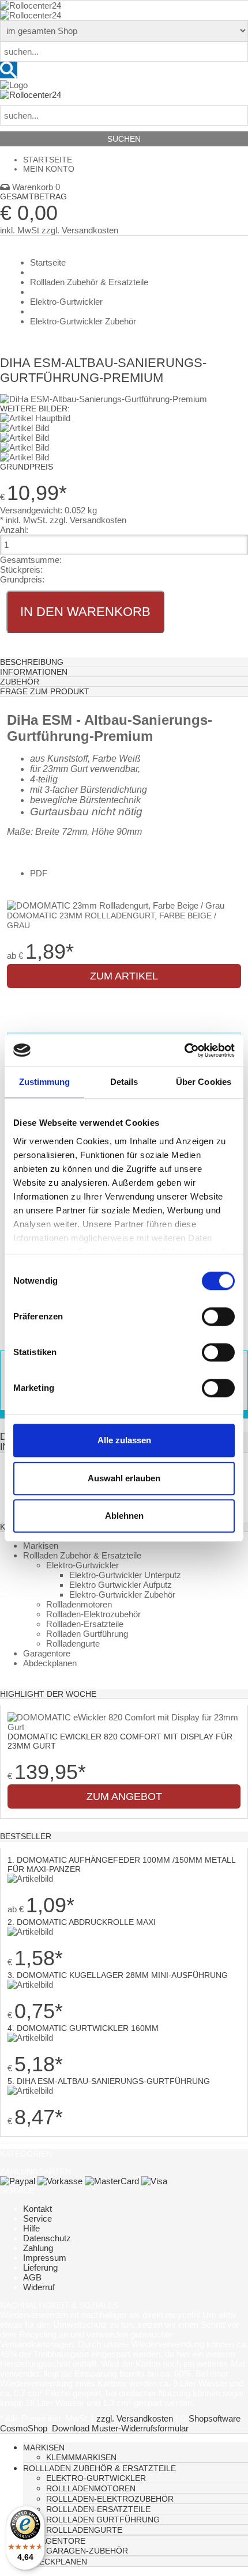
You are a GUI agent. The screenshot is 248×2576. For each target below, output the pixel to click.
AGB (32, 2277)
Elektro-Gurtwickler (82, 1565)
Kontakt (37, 2209)
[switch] (218, 1317)
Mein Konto (49, 169)
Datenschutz (47, 2238)
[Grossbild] (104, 399)
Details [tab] (124, 1082)
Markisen (41, 1546)
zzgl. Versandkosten (80, 230)
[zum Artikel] (124, 1727)
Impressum (45, 2258)
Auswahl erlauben (124, 1478)
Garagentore (47, 1653)
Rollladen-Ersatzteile (85, 1624)
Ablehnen (124, 1516)
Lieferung (40, 2267)
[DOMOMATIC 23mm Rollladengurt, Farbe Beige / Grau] (116, 905)
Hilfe (31, 2228)
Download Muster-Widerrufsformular (120, 2428)
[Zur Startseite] (14, 85)
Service (37, 2218)
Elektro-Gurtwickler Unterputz (125, 1575)
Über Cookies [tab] (204, 1082)
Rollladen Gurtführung (87, 1634)
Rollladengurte (73, 1643)
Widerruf (39, 2287)
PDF (39, 873)
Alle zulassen (124, 1440)
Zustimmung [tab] (45, 1082)
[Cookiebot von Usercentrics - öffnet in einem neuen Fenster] (184, 1050)
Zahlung (38, 2248)
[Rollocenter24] (31, 5)
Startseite (48, 160)
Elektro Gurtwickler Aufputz (121, 1585)
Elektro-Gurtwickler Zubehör (122, 1595)
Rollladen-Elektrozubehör (93, 1614)
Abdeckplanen (50, 1663)
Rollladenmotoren (79, 1604)
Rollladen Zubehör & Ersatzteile (82, 1555)
